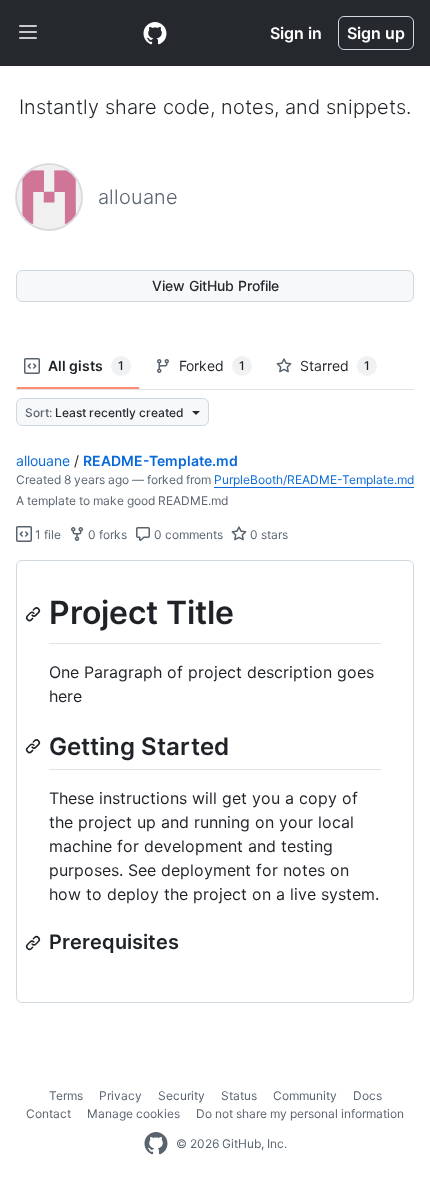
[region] (215, 782)
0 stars (267, 534)
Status (239, 1095)
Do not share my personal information (300, 1113)
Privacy (120, 1095)
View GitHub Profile (215, 285)
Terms (66, 1095)
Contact (48, 1113)
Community (305, 1095)
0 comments (187, 534)
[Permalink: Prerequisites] (35, 943)
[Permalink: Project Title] (35, 614)
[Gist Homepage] (155, 33)
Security (181, 1095)
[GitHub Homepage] (156, 1144)
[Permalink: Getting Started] (35, 746)
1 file (46, 534)
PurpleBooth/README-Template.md (314, 479)
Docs (367, 1095)
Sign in (296, 33)
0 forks (106, 534)
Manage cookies (133, 1113)
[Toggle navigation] (28, 33)
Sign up (376, 33)
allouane (43, 460)
